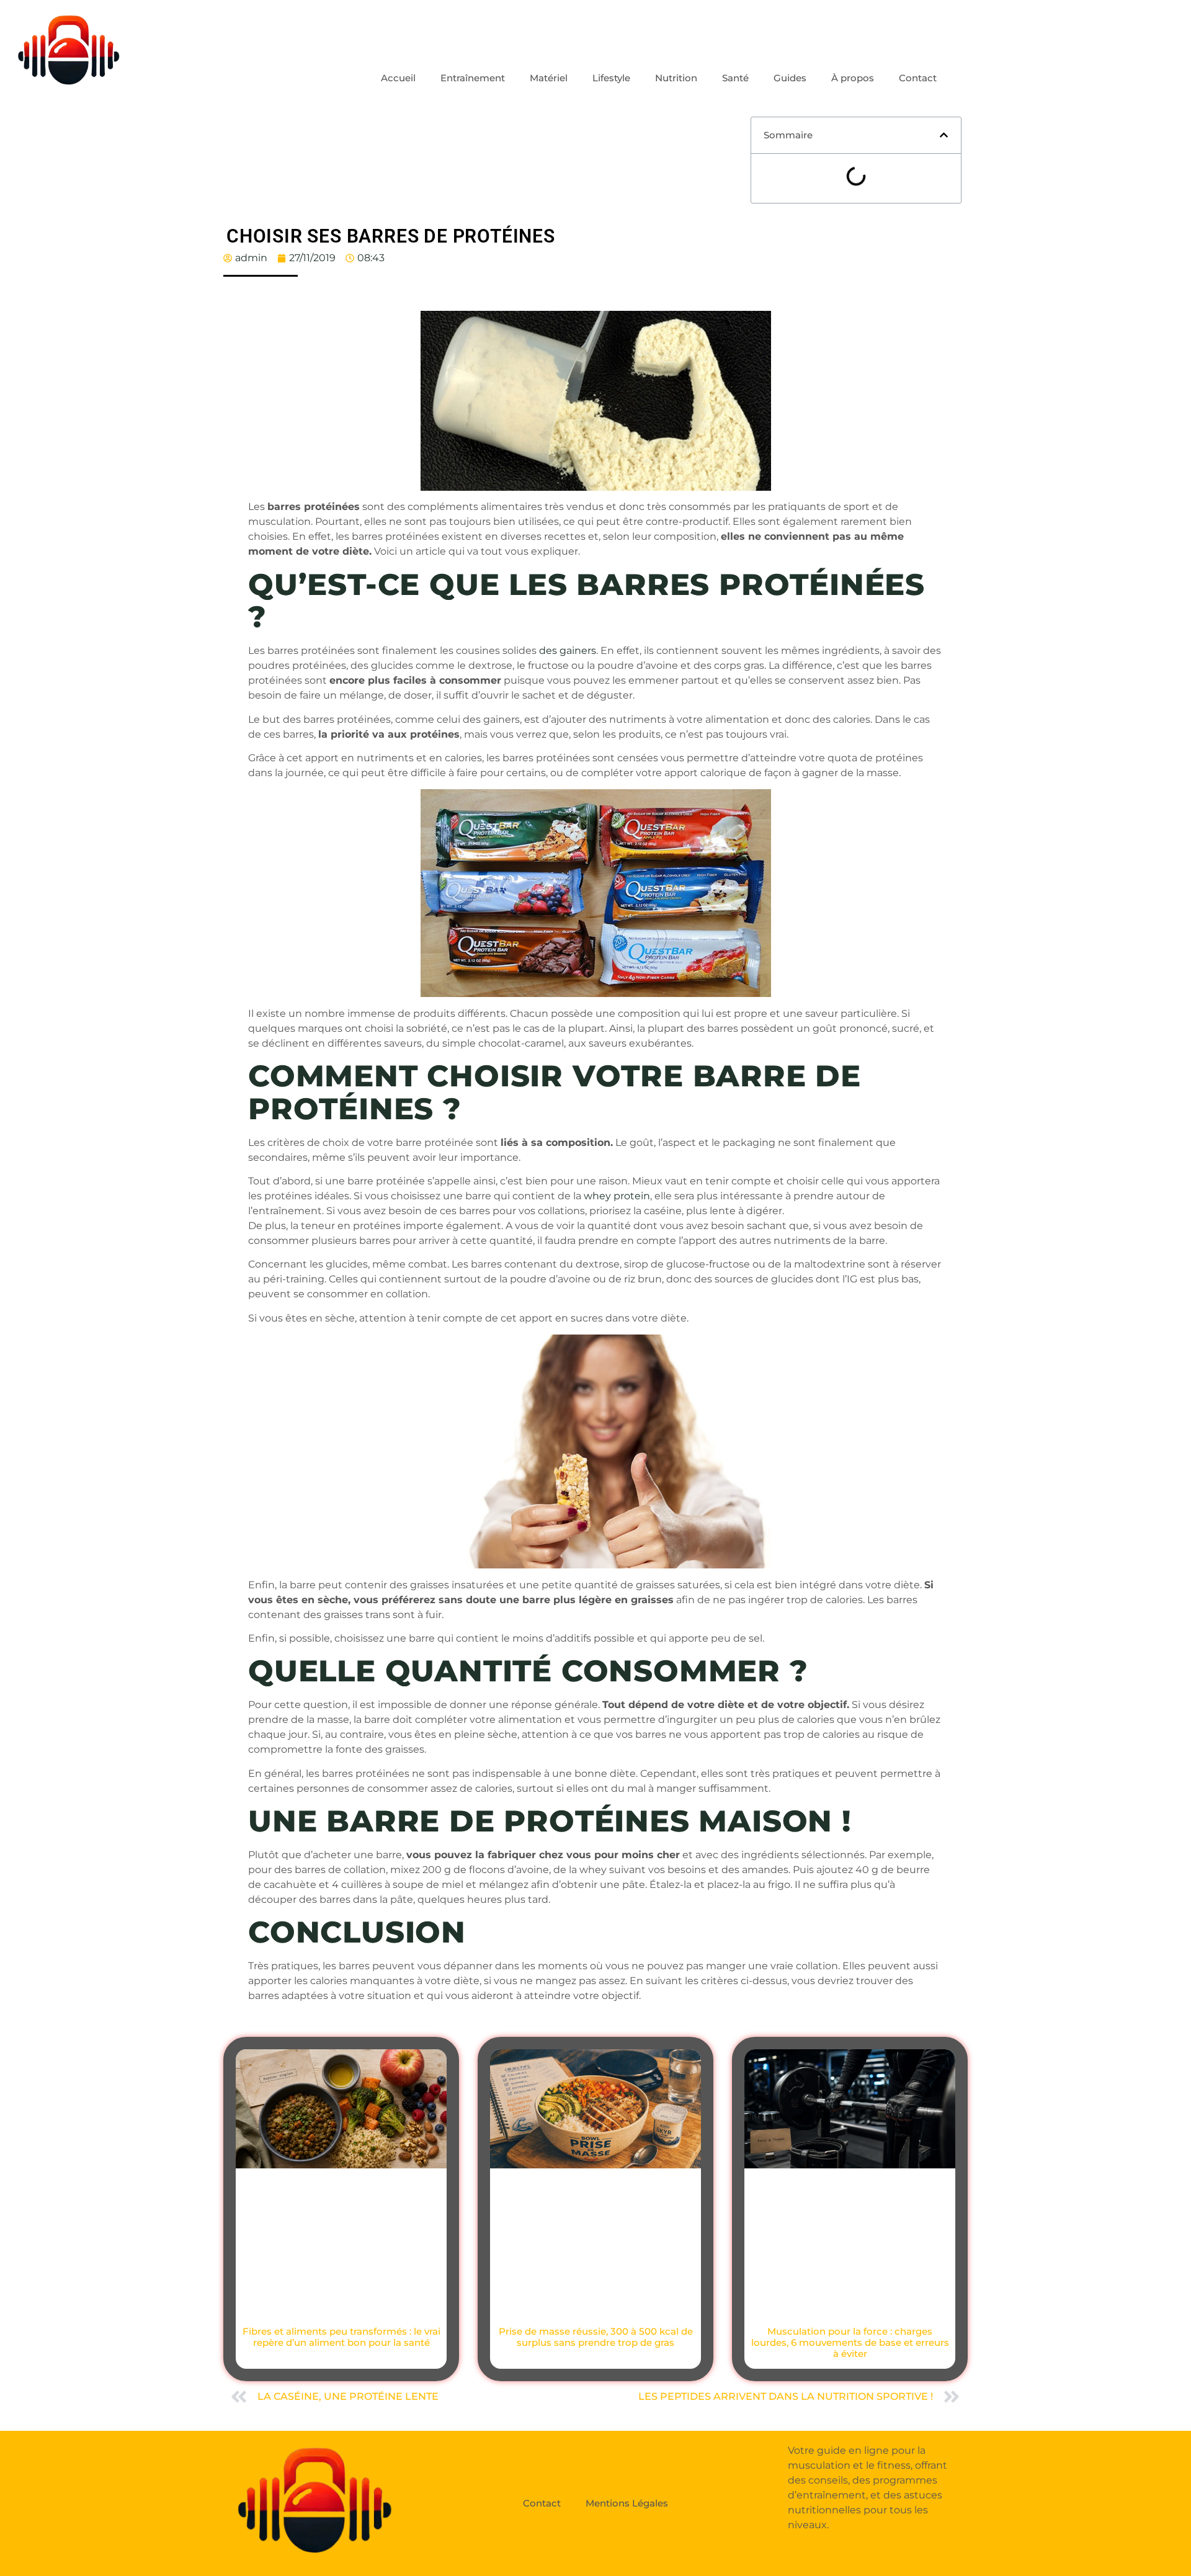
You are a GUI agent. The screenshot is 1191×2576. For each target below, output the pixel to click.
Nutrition (676, 78)
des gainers (568, 651)
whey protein (617, 1196)
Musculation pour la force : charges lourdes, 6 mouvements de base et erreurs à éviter (850, 2342)
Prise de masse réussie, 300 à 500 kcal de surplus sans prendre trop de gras (596, 2337)
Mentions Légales (627, 2503)
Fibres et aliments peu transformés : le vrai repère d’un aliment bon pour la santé (341, 2337)
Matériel (549, 78)
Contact (918, 78)
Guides (790, 78)
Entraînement (473, 78)
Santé (735, 78)
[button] (944, 135)
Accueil (398, 78)
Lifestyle (611, 78)
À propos (853, 78)
